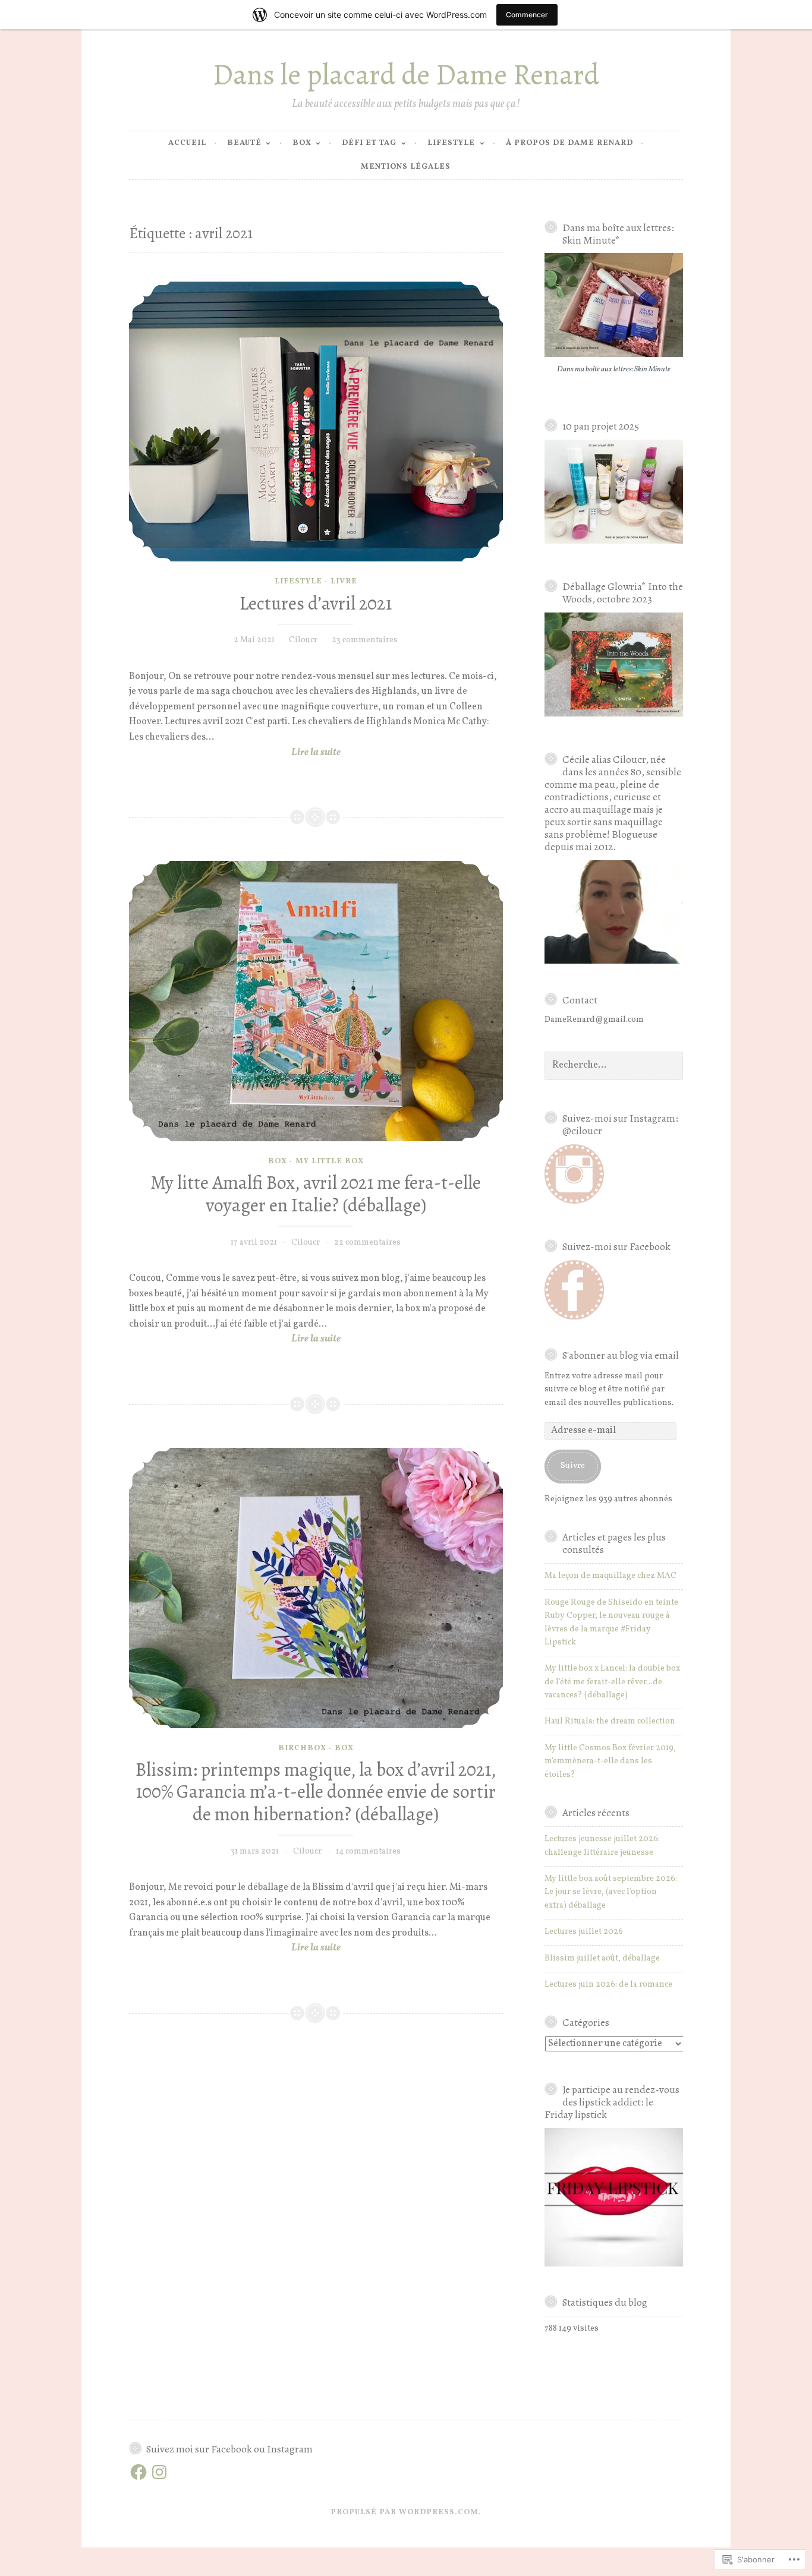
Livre (344, 582)
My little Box (330, 1161)
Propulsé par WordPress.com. (406, 2512)
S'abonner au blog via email (621, 1355)
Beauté (244, 143)
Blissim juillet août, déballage (602, 1958)
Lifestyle (451, 143)
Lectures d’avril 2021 (316, 603)
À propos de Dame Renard (569, 143)
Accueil (187, 143)
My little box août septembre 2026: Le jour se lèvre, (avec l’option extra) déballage (611, 1892)
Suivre (573, 1466)
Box (302, 143)
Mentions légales (406, 167)
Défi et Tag (369, 143)
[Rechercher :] (614, 1066)
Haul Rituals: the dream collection (610, 1721)
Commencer (527, 15)
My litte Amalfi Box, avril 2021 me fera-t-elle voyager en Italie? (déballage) (316, 1194)
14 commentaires (368, 1851)
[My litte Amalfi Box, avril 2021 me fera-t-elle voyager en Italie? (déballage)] (316, 1001)
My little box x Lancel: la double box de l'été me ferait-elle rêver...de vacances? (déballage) (612, 1682)
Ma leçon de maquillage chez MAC (610, 1576)
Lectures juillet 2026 (584, 1932)
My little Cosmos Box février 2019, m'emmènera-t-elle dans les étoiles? (610, 1761)
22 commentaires (367, 1243)
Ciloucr (303, 640)
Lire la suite (235, 753)
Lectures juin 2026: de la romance (608, 1985)
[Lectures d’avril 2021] (316, 422)
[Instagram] (159, 2472)
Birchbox (302, 1748)
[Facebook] (139, 2472)
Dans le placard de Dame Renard (406, 75)
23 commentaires (365, 640)
